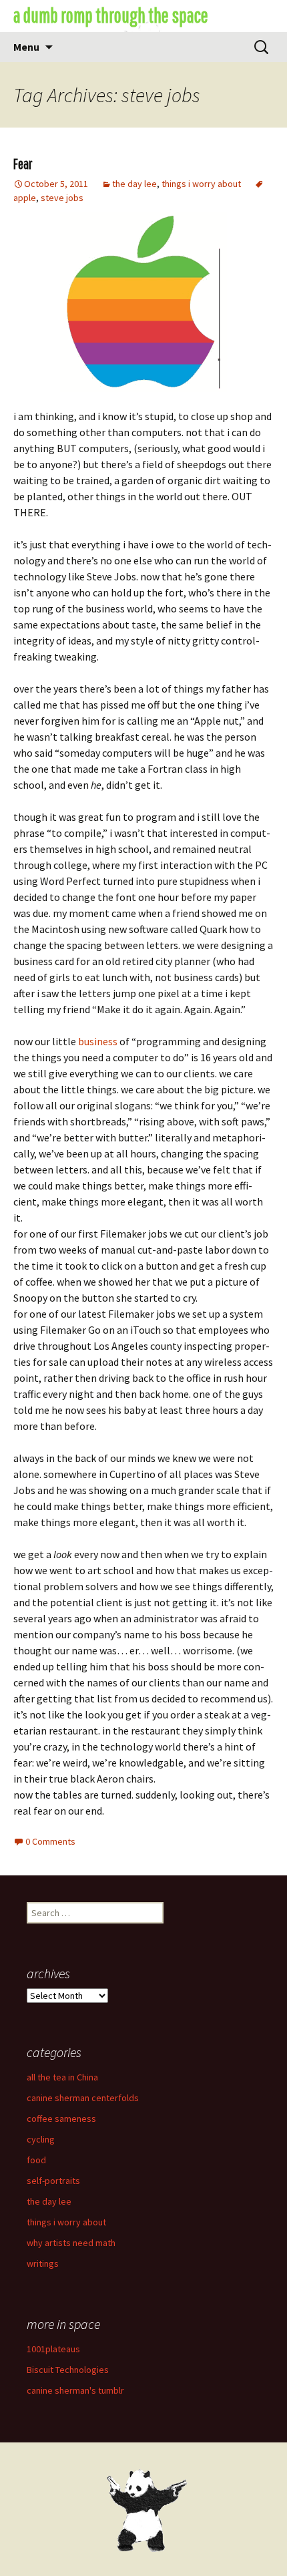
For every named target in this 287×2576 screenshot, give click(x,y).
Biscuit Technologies (68, 2370)
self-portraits (53, 2181)
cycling (41, 2139)
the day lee (134, 184)
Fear (23, 163)
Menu (26, 47)
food (36, 2160)
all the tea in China (62, 2077)
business (98, 1041)
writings (43, 2263)
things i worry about (201, 184)
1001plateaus (53, 2349)
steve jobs (62, 198)
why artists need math (71, 2243)
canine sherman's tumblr (75, 2390)
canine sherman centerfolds (83, 2098)
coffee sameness (61, 2119)
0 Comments (50, 1841)
